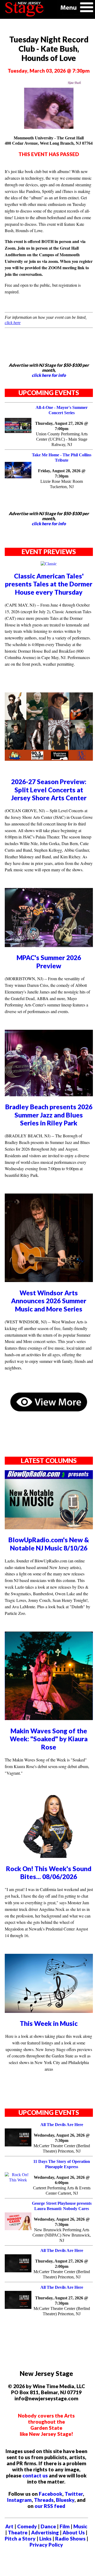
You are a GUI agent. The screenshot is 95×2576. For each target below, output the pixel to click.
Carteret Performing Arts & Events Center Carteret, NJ (62, 2191)
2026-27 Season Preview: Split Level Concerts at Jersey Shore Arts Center (49, 790)
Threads (44, 2500)
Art (9, 2526)
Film (65, 2526)
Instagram (19, 2500)
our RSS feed (50, 2506)
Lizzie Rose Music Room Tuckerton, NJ (62, 484)
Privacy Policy (46, 2545)
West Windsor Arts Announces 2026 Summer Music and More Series (49, 1301)
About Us (74, 2532)
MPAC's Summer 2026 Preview (49, 962)
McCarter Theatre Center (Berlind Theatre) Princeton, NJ (62, 2148)
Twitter (74, 2494)
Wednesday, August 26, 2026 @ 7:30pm (62, 2138)
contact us (35, 2475)
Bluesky (65, 2500)
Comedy (27, 2526)
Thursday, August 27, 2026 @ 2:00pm (62, 2264)
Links (45, 2539)
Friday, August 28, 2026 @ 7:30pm (62, 473)
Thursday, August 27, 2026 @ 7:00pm (62, 426)
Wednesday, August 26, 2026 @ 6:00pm (62, 2180)
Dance (48, 2526)
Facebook (51, 2494)
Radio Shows (70, 2539)
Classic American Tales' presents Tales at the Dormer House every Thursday (49, 584)
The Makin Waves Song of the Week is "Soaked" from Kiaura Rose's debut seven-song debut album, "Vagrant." (47, 1766)
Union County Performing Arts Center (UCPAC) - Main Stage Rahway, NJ (62, 439)
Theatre (18, 2532)
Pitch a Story (20, 2539)
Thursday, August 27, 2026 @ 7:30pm (62, 2301)
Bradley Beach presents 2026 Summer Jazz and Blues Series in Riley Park (49, 1115)
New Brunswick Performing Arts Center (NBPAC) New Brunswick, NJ (62, 2235)
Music (80, 2526)
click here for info (49, 375)
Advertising (45, 2532)
